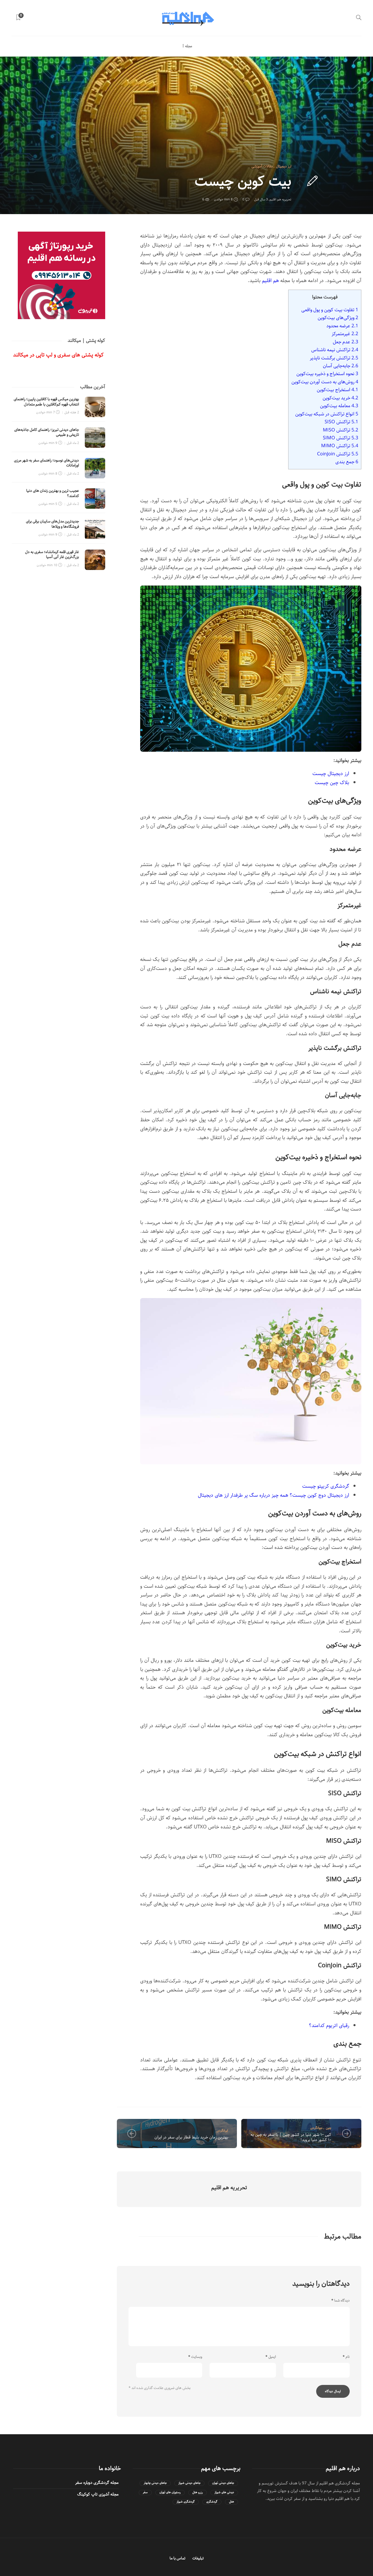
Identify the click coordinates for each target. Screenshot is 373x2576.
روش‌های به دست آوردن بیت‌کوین (325, 382)
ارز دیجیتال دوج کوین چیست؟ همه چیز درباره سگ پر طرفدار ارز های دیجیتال (273, 1495)
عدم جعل (345, 342)
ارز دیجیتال (284, 166)
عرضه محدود (342, 326)
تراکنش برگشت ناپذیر (334, 358)
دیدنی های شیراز (224, 2492)
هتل (232, 2502)
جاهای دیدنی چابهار (155, 2483)
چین (329, 2128)
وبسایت (195, 2357)
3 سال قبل (261, 199)
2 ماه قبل (73, 443)
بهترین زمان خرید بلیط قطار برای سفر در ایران (191, 2137)
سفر (145, 2492)
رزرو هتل (198, 2492)
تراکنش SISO (341, 422)
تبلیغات (198, 2558)
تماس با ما (177, 2558)
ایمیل (271, 2357)
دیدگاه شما (341, 2301)
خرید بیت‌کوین (340, 398)
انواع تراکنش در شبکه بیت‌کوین (327, 414)
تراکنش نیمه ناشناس (335, 350)
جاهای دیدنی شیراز (189, 2483)
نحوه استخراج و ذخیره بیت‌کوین (327, 374)
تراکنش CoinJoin (338, 454)
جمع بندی (347, 462)
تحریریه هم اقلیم (280, 199)
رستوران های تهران (170, 2492)
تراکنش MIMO (340, 446)
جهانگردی (316, 2128)
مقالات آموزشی (262, 166)
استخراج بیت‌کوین (337, 390)
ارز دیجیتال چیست (331, 774)
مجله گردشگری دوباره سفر (97, 2483)
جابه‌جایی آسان (341, 366)
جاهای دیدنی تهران (223, 2483)
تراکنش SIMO (341, 438)
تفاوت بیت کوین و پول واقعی (330, 310)
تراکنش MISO (341, 430)
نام (346, 2357)
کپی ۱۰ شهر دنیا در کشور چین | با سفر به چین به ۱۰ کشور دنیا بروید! (291, 2137)
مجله (189, 46)
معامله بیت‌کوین (339, 406)
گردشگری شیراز (186, 2502)
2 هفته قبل (72, 412)
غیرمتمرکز (345, 334)
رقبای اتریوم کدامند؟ (329, 2026)
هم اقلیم (270, 281)
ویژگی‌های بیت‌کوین (338, 318)
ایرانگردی (222, 2130)
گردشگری (212, 2502)
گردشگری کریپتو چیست (326, 1486)
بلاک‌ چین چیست (332, 783)
